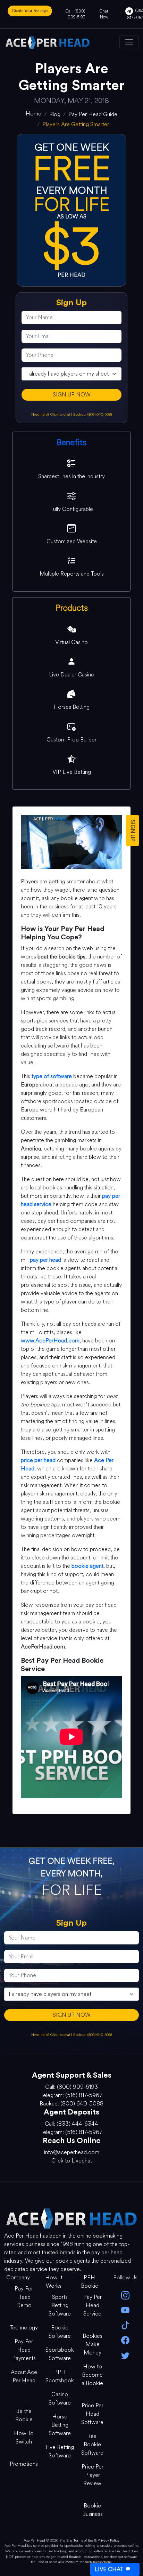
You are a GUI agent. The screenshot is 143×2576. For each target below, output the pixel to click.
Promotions (24, 2464)
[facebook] (125, 2340)
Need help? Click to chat (51, 414)
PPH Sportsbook (60, 2376)
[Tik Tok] (125, 2325)
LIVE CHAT (109, 2569)
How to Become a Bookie (92, 2375)
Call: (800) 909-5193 (75, 14)
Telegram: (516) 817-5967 (71, 2095)
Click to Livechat (72, 2161)
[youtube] (125, 2310)
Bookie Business (92, 2510)
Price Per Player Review (92, 2475)
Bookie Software (60, 2332)
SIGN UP (133, 830)
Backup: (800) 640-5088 (93, 414)
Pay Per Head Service (92, 2305)
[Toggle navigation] (129, 42)
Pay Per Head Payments (24, 2350)
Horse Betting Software (60, 2425)
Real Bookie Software (92, 2444)
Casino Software (60, 2398)
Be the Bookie (24, 2415)
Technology (24, 2328)
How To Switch (24, 2437)
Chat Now (104, 14)
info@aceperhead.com (72, 2152)
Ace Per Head (34, 2540)
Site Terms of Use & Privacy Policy (93, 2540)
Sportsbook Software (60, 2354)
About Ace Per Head (24, 2376)
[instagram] (125, 2295)
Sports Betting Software (60, 2305)
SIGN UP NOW (72, 395)
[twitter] (125, 2355)
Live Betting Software (60, 2451)
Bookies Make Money (92, 2344)
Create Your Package (30, 11)
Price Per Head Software (92, 2414)
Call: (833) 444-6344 (71, 2124)
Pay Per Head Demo (24, 2297)
